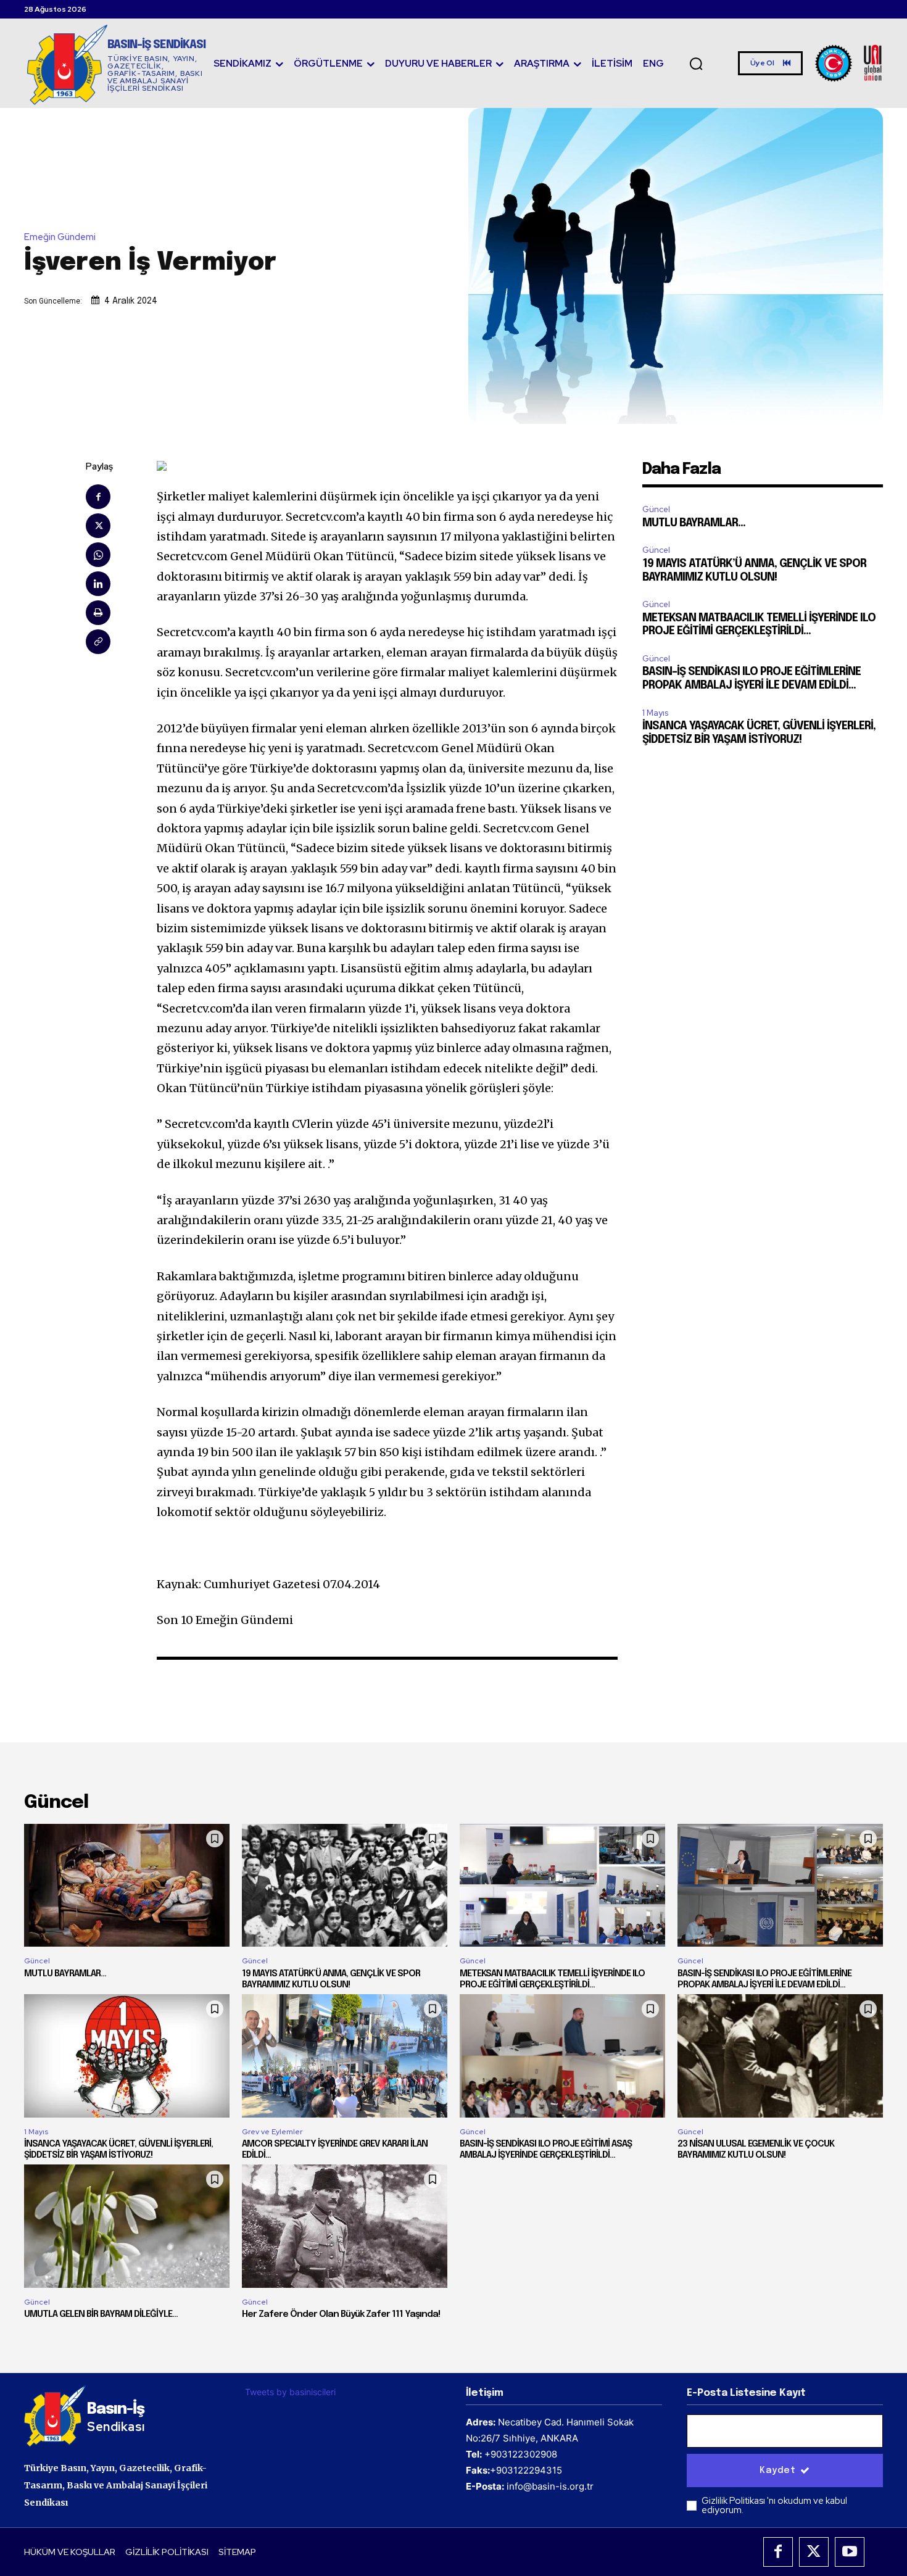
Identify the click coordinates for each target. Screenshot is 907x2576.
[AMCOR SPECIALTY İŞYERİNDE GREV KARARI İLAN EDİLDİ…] (345, 2056)
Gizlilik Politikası (734, 2501)
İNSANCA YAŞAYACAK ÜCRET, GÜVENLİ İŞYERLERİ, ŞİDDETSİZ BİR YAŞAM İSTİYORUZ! (118, 2150)
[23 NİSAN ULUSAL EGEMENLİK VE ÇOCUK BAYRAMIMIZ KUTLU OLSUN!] (780, 2056)
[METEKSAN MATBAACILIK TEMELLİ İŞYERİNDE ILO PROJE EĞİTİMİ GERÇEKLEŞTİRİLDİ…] (562, 1886)
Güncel (656, 509)
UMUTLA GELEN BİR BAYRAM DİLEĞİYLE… (101, 2314)
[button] (696, 64)
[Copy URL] (98, 642)
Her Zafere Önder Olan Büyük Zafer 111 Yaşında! (341, 2314)
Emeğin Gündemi (60, 237)
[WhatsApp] (98, 555)
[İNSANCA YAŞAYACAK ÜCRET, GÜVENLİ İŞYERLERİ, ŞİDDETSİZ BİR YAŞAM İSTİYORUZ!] (127, 2056)
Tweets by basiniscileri (290, 2392)
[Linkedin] (98, 584)
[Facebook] (98, 497)
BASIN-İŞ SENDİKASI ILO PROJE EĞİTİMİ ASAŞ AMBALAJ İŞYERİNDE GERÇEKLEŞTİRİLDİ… (546, 2150)
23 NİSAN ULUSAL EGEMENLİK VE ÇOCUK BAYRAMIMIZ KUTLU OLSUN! (756, 2150)
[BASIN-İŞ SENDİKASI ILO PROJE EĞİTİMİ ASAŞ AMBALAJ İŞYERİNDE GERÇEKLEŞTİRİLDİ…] (562, 2056)
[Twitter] (98, 526)
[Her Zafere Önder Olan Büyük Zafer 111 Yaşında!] (345, 2226)
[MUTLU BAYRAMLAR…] (127, 1886)
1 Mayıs (655, 713)
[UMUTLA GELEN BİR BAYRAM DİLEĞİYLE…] (127, 2226)
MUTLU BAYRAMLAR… (694, 523)
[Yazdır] (98, 613)
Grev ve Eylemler (272, 2132)
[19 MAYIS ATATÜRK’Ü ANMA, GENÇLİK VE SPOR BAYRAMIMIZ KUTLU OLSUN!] (345, 1886)
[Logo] (849, 63)
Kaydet (777, 2470)
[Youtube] (850, 2552)
